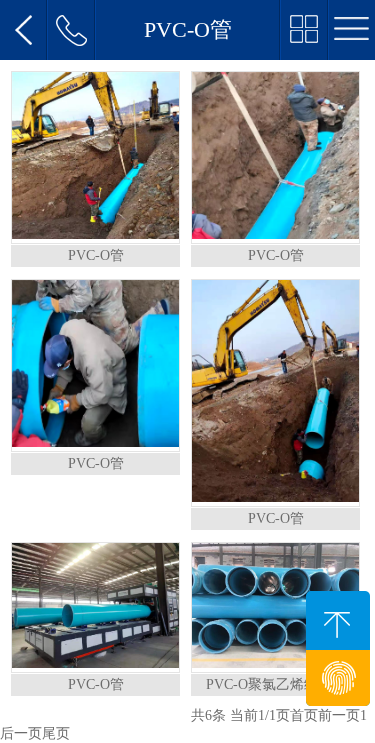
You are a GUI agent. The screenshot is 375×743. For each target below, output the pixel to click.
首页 (304, 715)
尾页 (56, 733)
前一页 (339, 715)
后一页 (21, 733)
